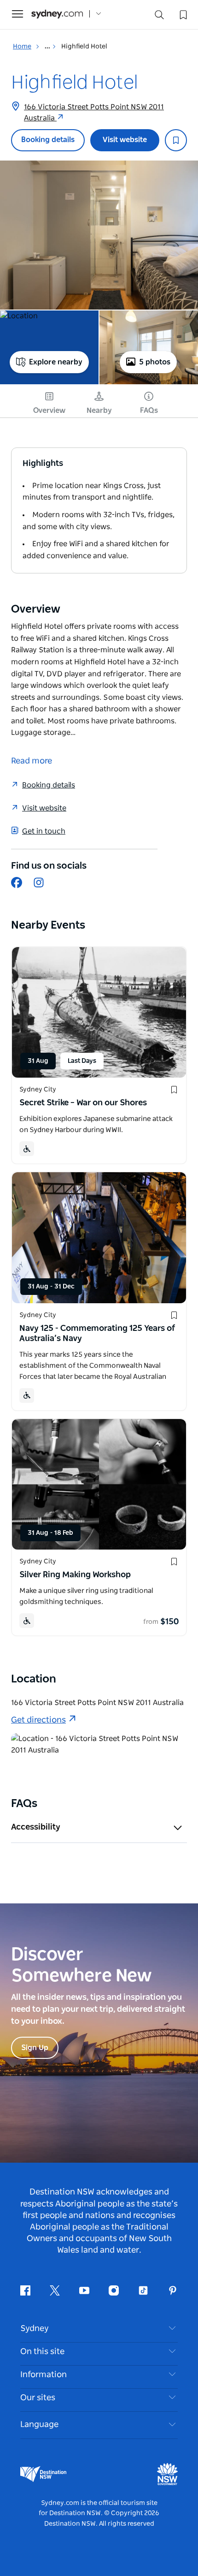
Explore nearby (56, 362)
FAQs (149, 411)
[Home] (57, 14)
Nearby (99, 411)
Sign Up (35, 2048)
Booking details (48, 140)
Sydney (35, 2329)
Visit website (125, 140)
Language (39, 2425)
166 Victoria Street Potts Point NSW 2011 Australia (94, 113)
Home (22, 47)
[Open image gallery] (99, 235)
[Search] (159, 17)
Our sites (38, 2398)
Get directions (38, 1720)
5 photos (155, 362)
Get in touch (44, 831)
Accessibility (36, 1827)
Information (44, 2375)
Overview (49, 411)
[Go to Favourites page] (182, 14)
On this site (42, 2352)
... (48, 47)
